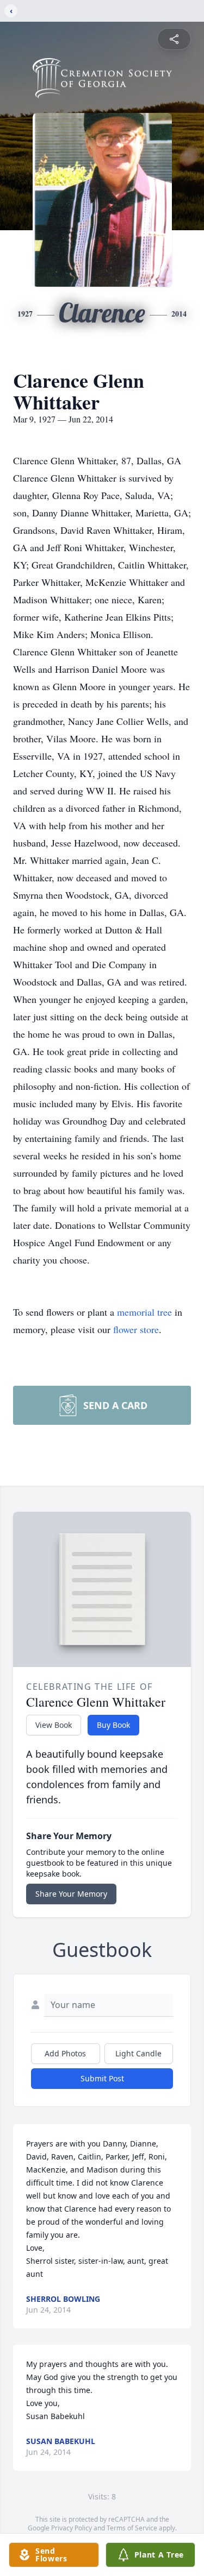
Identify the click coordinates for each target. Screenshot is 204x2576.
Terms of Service (132, 2528)
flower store (136, 1329)
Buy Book (113, 1725)
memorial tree (144, 1312)
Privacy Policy (72, 2528)
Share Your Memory (71, 1894)
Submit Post (102, 2078)
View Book (54, 1725)
